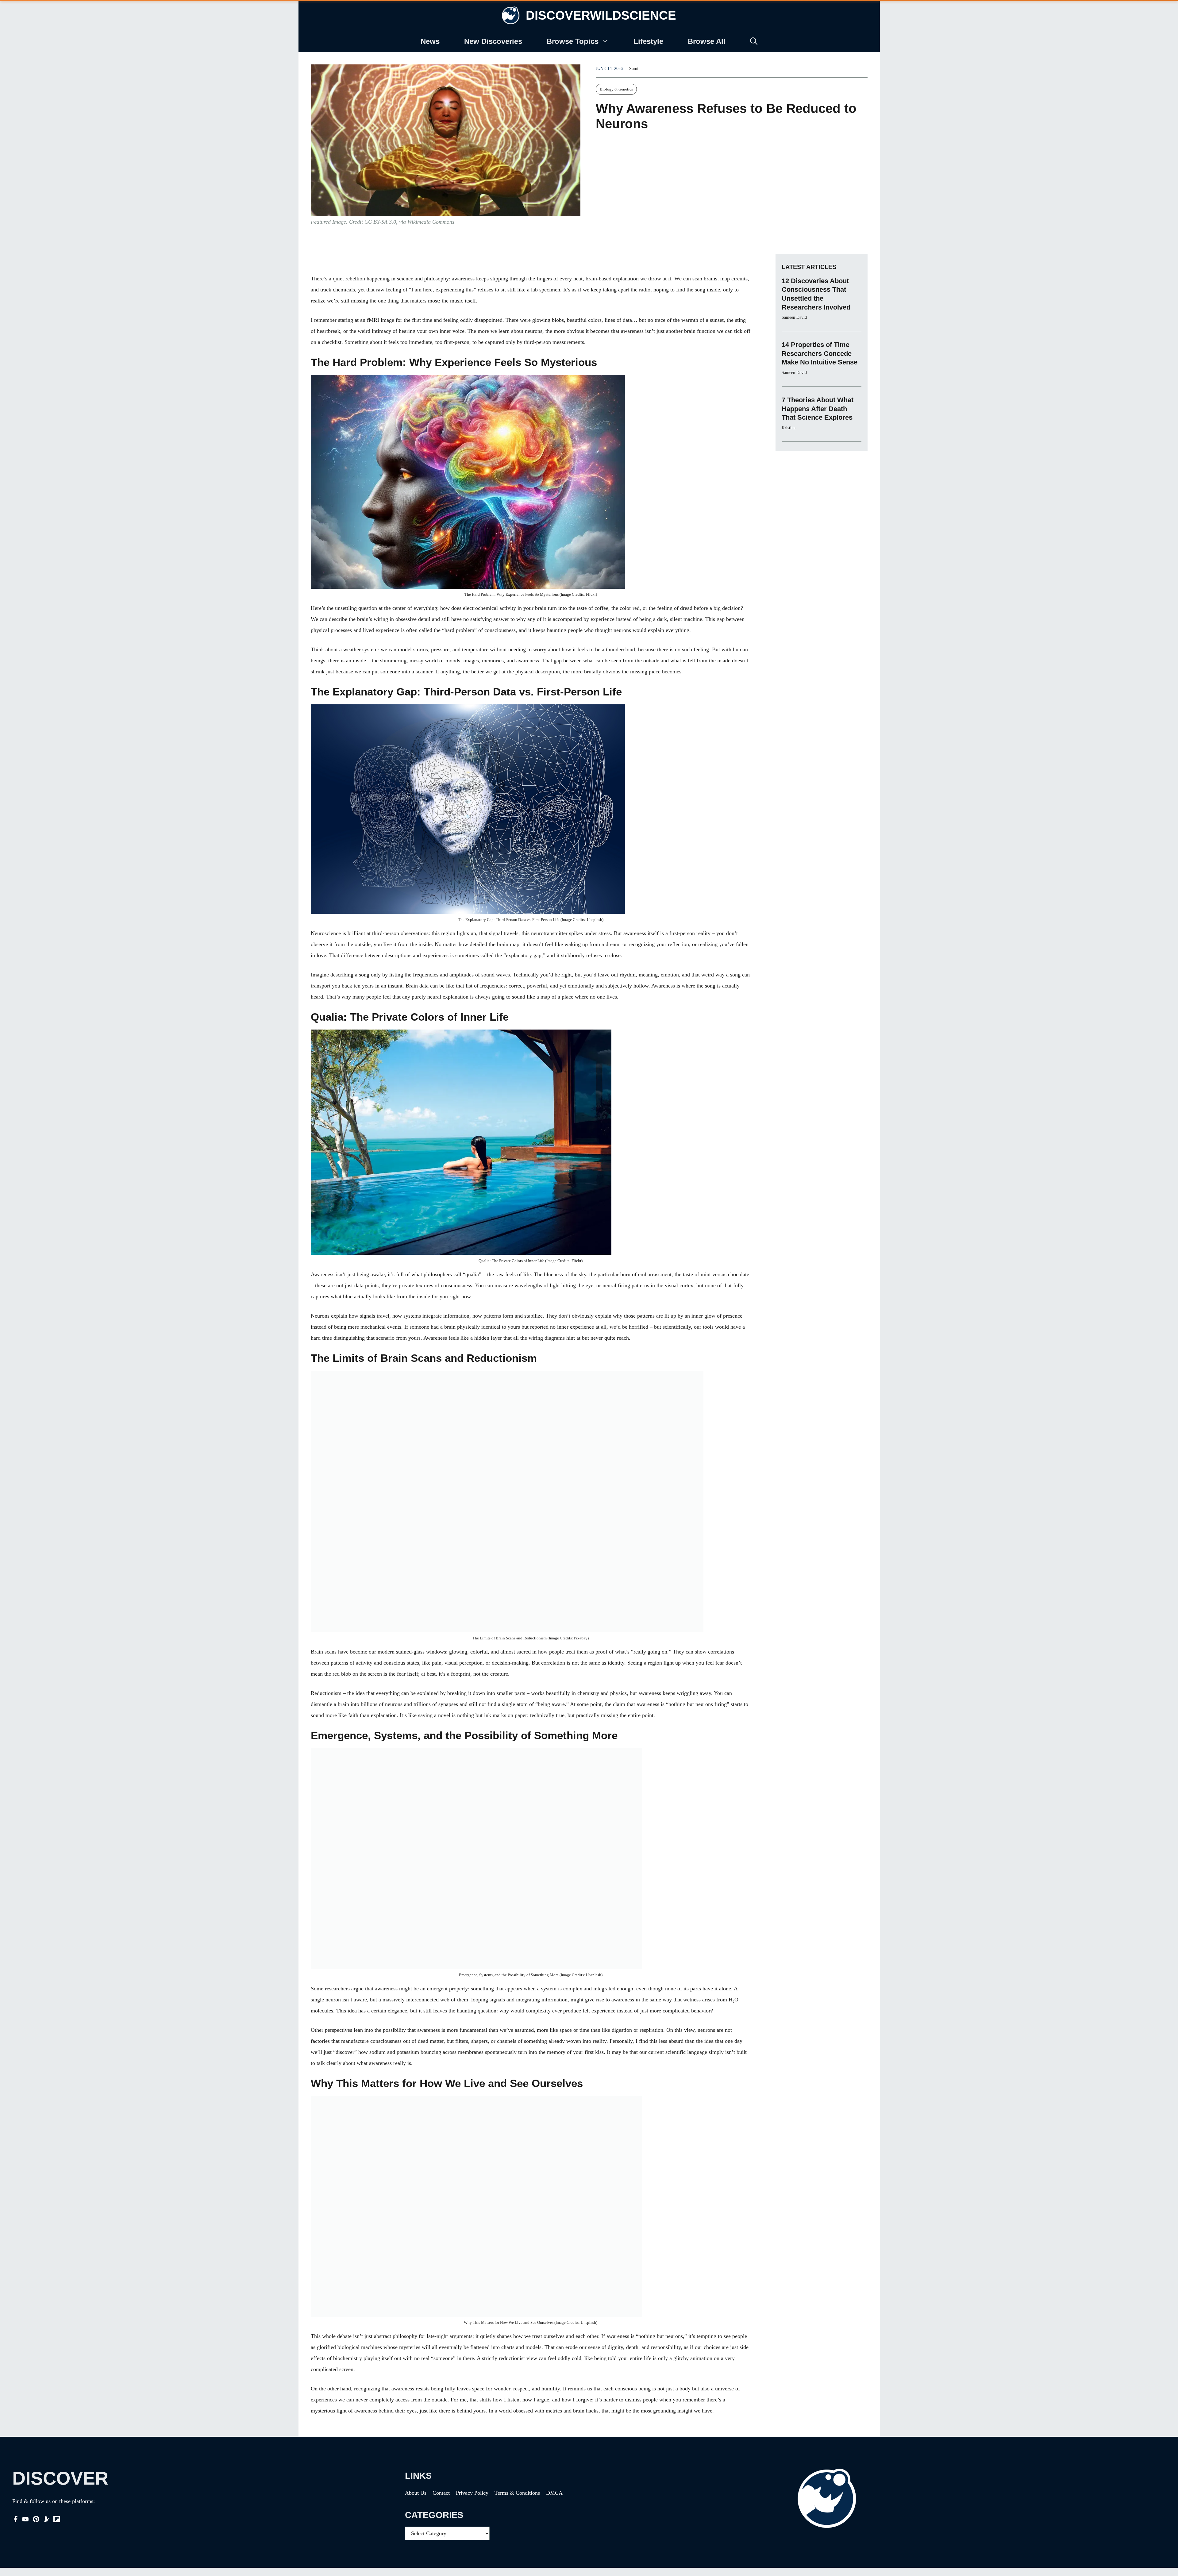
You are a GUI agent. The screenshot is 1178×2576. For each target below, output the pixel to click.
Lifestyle (648, 41)
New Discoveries (493, 41)
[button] (754, 41)
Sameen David (794, 317)
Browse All (707, 41)
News (430, 41)
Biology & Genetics (616, 89)
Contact (441, 2493)
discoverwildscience (601, 15)
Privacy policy (472, 2493)
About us (416, 2493)
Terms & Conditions (517, 2493)
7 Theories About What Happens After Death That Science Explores (818, 409)
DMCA (554, 2493)
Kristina (789, 428)
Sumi (634, 69)
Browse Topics (573, 41)
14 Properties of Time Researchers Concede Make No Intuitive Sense (820, 353)
